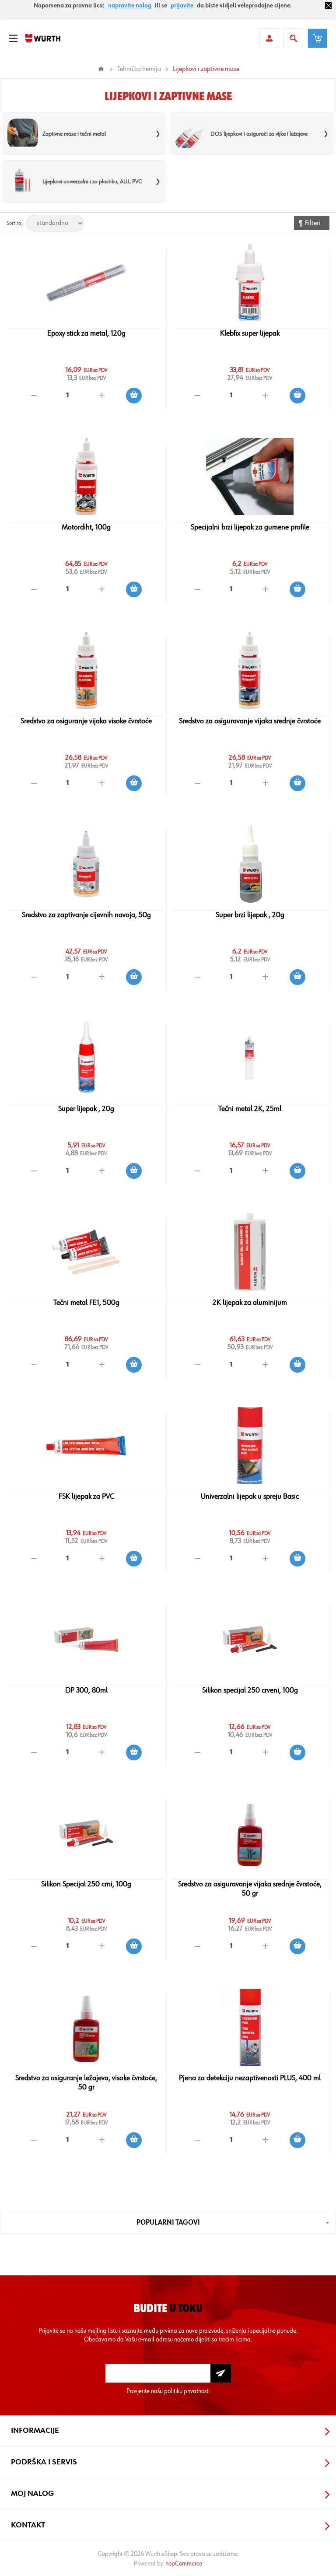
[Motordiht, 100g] (86, 477)
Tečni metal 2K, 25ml (250, 1109)
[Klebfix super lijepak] (250, 283)
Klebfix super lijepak (250, 333)
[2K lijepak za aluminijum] (250, 1252)
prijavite (182, 6)
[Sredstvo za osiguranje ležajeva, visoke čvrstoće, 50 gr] (86, 2027)
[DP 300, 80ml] (86, 1640)
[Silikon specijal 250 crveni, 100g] (250, 1640)
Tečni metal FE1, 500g (86, 1303)
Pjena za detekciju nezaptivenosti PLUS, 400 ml (250, 2078)
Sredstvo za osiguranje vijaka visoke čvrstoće (86, 721)
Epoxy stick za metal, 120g (86, 333)
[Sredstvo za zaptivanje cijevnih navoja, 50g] (86, 864)
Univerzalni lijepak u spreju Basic (250, 1497)
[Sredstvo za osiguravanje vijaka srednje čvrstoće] (250, 670)
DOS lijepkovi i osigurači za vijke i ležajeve (259, 134)
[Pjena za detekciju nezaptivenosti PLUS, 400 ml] (250, 2027)
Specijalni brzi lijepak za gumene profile (250, 527)
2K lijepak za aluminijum (250, 1303)
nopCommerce (184, 2564)
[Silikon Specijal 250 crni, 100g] (86, 1833)
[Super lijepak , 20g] (86, 1058)
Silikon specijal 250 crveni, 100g (250, 1690)
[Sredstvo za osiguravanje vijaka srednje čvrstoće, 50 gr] (250, 1833)
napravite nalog (130, 6)
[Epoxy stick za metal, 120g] (86, 283)
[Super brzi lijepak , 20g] (250, 864)
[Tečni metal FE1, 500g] (86, 1252)
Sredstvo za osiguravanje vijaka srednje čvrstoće (250, 721)
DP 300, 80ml (86, 1690)
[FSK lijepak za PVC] (86, 1446)
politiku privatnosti (187, 2391)
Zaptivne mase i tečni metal (74, 134)
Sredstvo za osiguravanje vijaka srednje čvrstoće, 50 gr (250, 1889)
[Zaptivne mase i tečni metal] (23, 134)
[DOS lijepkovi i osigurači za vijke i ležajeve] (191, 134)
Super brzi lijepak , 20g (250, 915)
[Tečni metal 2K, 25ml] (250, 1058)
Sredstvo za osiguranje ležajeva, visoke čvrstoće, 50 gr (86, 2083)
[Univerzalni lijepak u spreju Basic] (250, 1446)
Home (101, 69)
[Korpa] (317, 38)
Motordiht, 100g (86, 527)
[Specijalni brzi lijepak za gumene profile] (250, 477)
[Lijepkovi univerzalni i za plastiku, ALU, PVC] (23, 181)
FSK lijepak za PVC (86, 1497)
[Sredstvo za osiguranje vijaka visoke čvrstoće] (86, 670)
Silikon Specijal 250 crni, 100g (86, 1884)
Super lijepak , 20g (86, 1109)
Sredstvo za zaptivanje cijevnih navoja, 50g (86, 915)
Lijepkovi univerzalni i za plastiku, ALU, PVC (92, 182)
